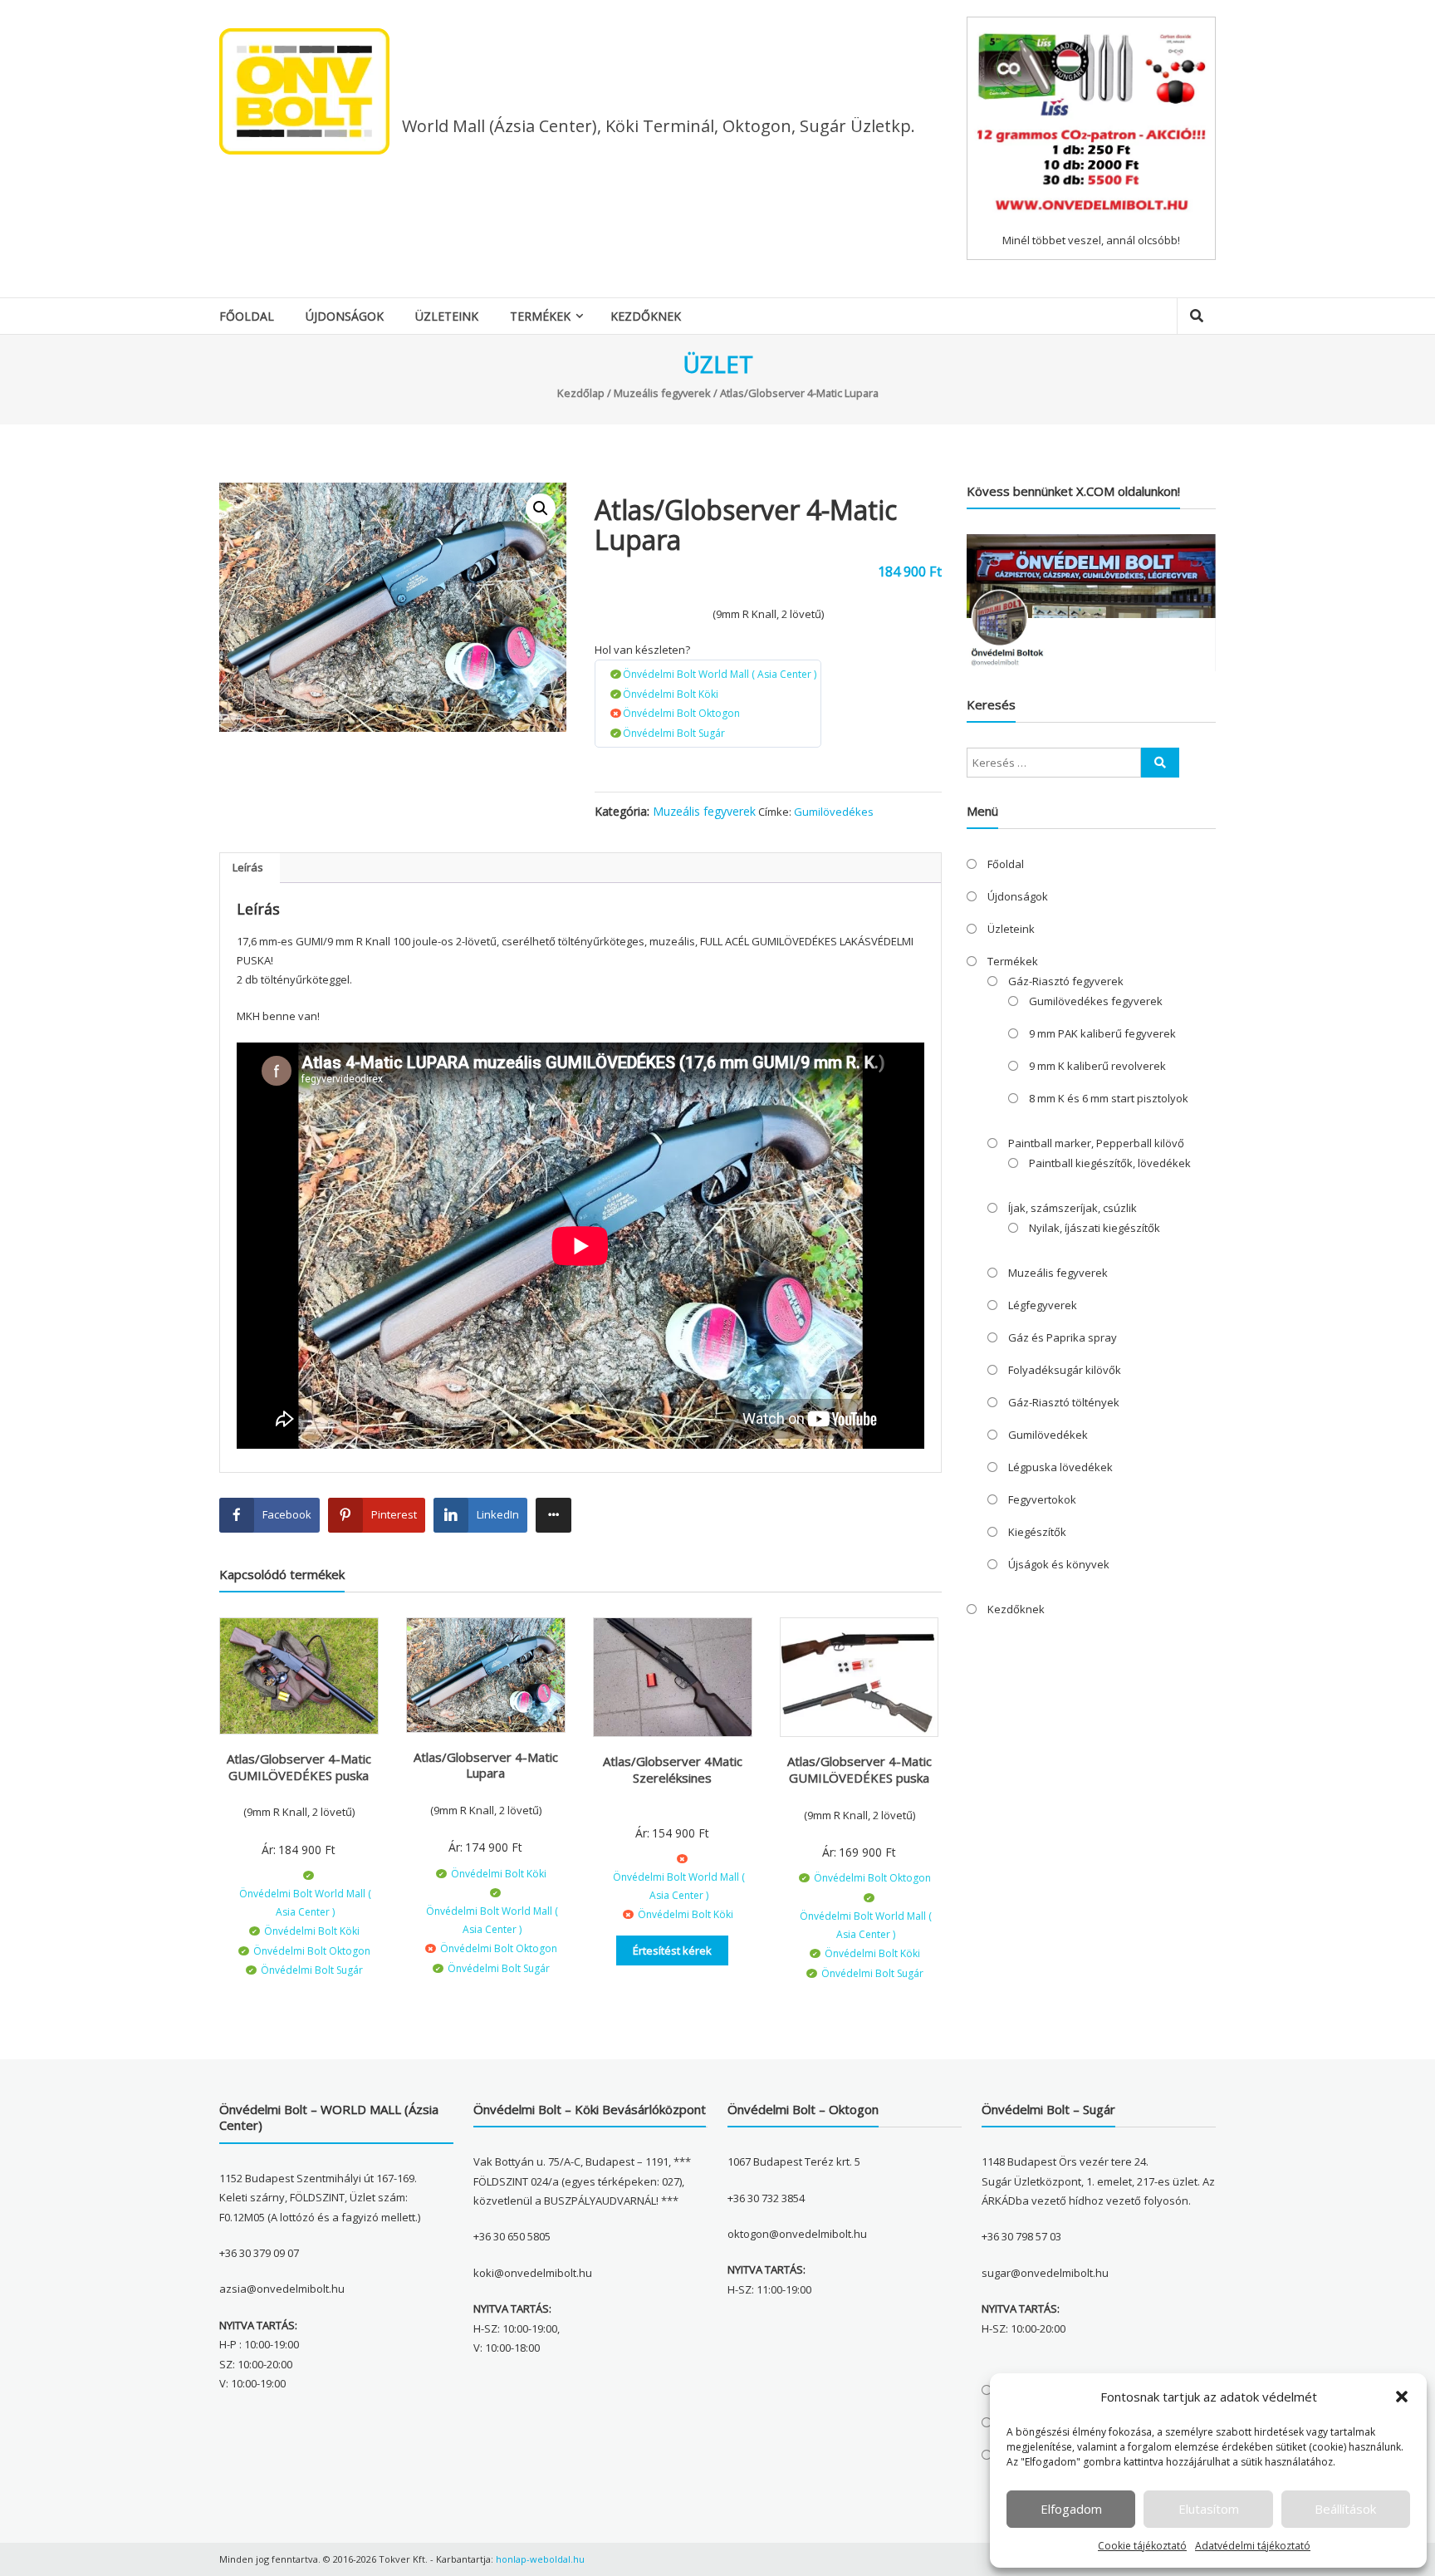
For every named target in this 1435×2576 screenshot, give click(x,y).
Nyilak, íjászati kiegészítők (1095, 1228)
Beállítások (1345, 2509)
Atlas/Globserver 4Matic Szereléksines (673, 1769)
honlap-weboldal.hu (540, 2559)
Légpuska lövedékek (1060, 1467)
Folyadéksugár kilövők (1065, 1370)
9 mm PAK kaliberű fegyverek (1102, 1033)
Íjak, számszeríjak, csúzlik (1073, 1208)
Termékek (540, 316)
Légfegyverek (1043, 1305)
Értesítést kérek (672, 1950)
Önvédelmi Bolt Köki (671, 694)
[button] (1402, 2397)
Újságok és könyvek (1059, 1564)
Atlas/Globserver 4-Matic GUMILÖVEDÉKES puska (299, 1767)
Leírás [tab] (248, 867)
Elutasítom (1209, 2509)
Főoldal (247, 316)
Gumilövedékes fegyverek (1096, 1001)
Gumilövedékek (1048, 1435)
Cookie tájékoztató (1142, 2546)
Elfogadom (1071, 2509)
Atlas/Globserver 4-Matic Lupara (486, 1765)
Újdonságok (345, 316)
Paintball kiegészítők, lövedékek (1110, 1163)
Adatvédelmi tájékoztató (1253, 2546)
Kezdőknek (646, 316)
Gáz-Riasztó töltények (1064, 1402)
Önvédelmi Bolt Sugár (674, 733)
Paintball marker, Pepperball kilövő (1096, 1143)
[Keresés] (1160, 763)
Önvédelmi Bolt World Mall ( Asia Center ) (720, 674)
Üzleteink (447, 316)
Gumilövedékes (834, 812)
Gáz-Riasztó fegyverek (1066, 981)
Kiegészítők (1037, 1532)
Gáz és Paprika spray (1063, 1337)
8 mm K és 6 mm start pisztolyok (1109, 1098)
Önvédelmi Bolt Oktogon (681, 713)
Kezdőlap (581, 393)
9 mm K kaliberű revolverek (1097, 1066)
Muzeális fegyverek (662, 393)
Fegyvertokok (1042, 1499)
